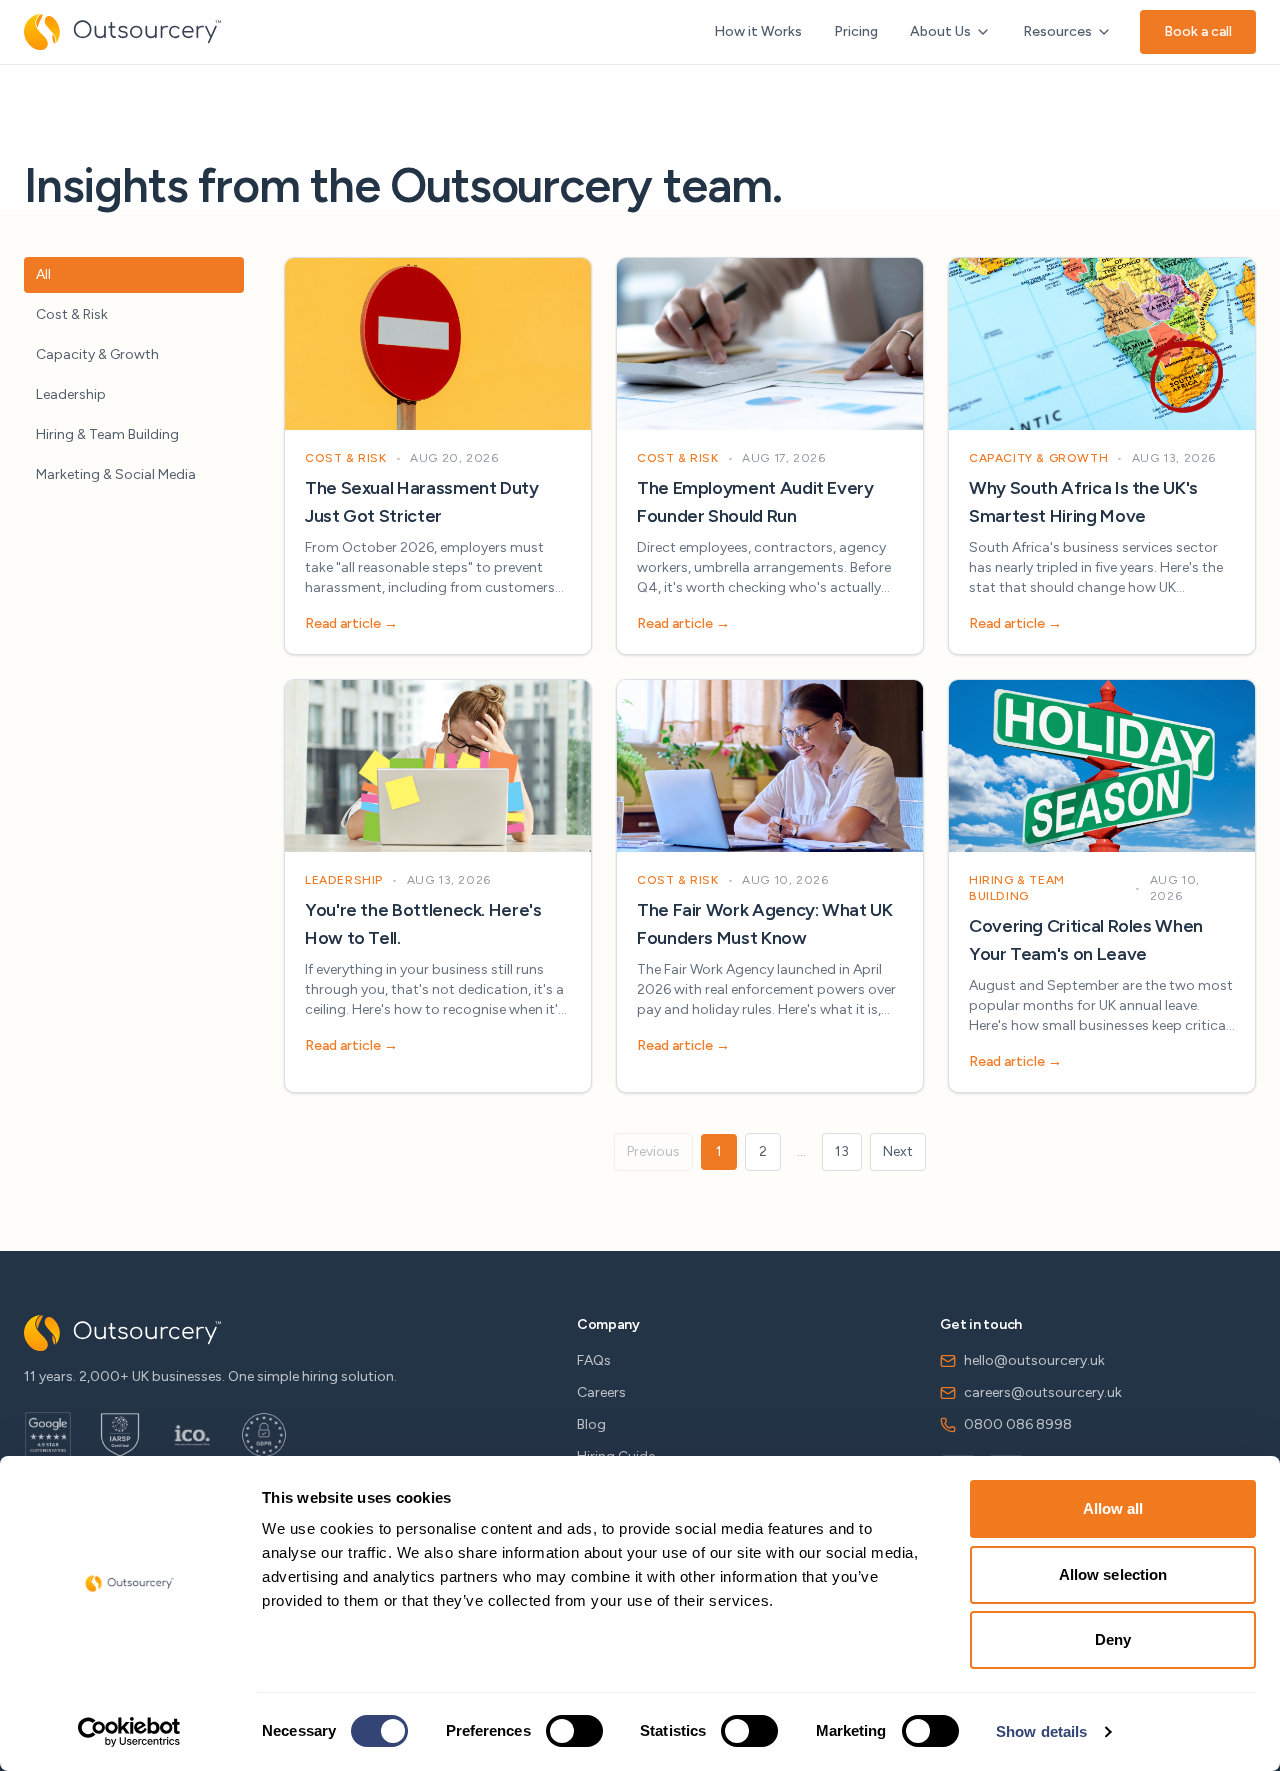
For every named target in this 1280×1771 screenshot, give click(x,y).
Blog (591, 1424)
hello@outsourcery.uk (1034, 1360)
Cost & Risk (72, 314)
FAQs (594, 1360)
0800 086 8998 (1018, 1424)
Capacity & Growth (97, 354)
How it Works (758, 31)
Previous (653, 1151)
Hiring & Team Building (107, 434)
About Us (940, 31)
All (43, 274)
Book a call (1198, 31)
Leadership (71, 394)
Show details (1041, 1731)
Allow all (1113, 1508)
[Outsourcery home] (122, 32)
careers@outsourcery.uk (1043, 1392)
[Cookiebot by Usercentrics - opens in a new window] (129, 1732)
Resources (1057, 31)
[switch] (574, 1731)
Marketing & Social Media (116, 474)
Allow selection (1113, 1574)
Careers (601, 1392)
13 (842, 1151)
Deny (1113, 1639)
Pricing (856, 31)
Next (898, 1151)
